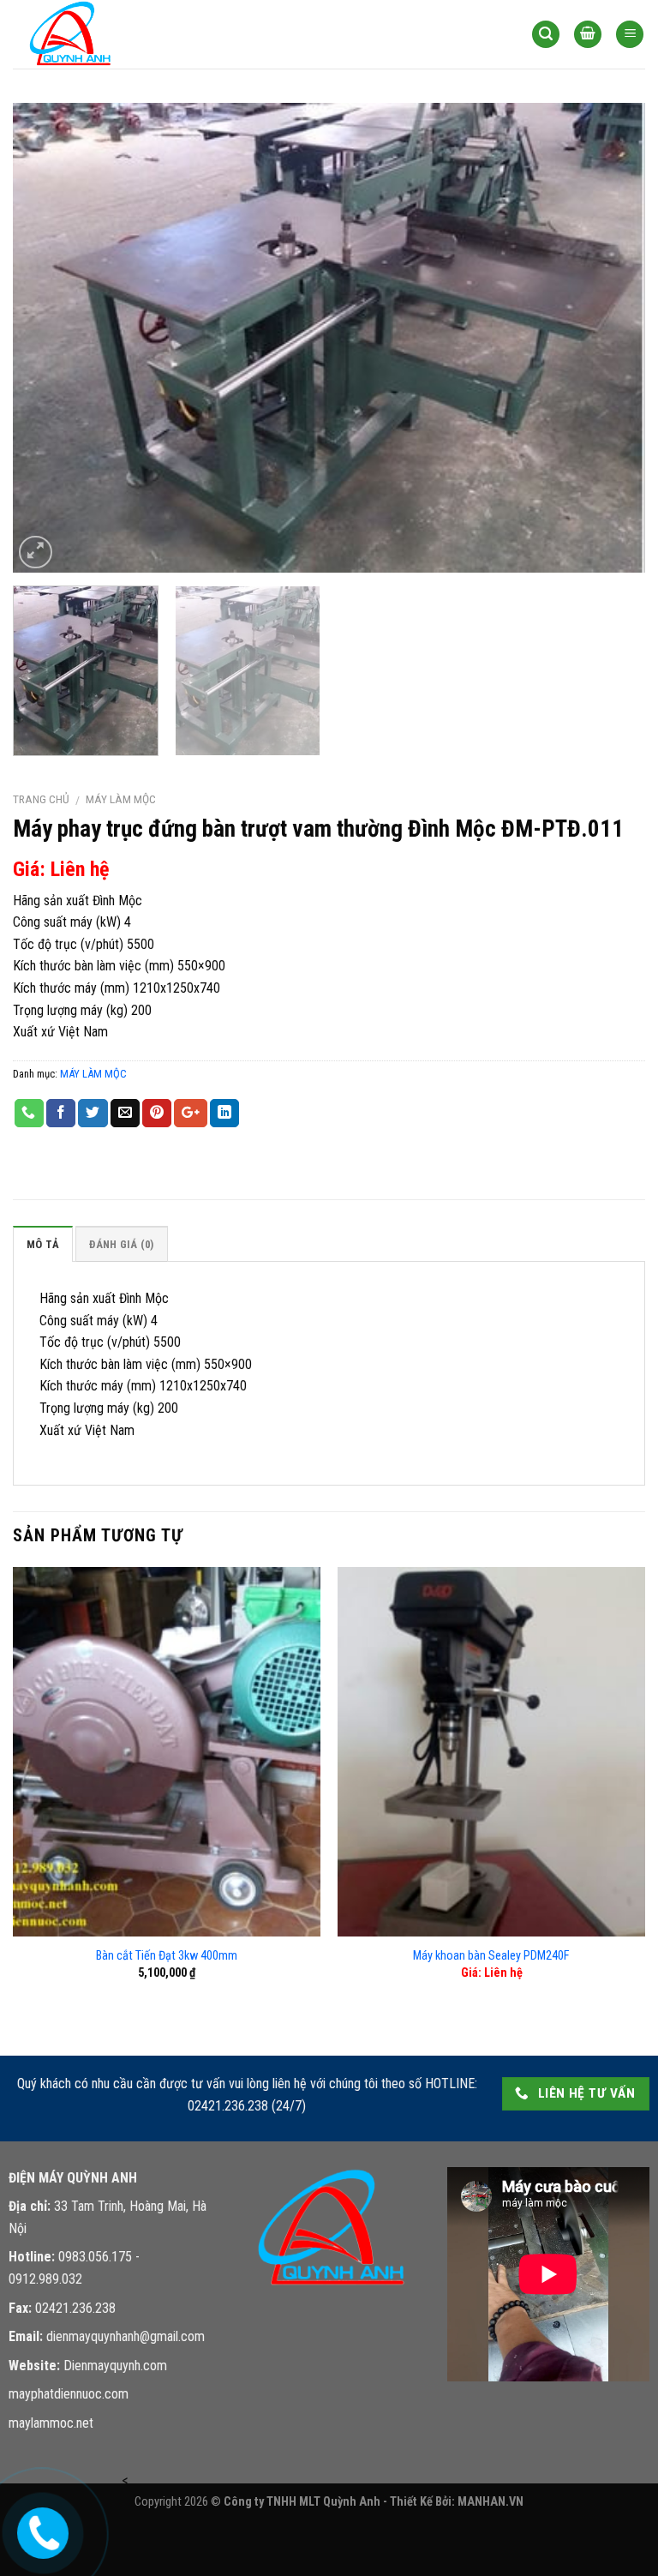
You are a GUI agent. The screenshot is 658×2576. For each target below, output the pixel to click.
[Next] (611, 338)
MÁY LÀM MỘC (121, 799)
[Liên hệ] (40, 2529)
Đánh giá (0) (121, 1244)
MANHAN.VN (491, 2502)
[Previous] (47, 338)
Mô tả (43, 1244)
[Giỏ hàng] (588, 35)
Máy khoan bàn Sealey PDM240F (491, 1956)
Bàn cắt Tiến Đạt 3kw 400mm (167, 1956)
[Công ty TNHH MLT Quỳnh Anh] (99, 34)
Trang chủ (41, 799)
